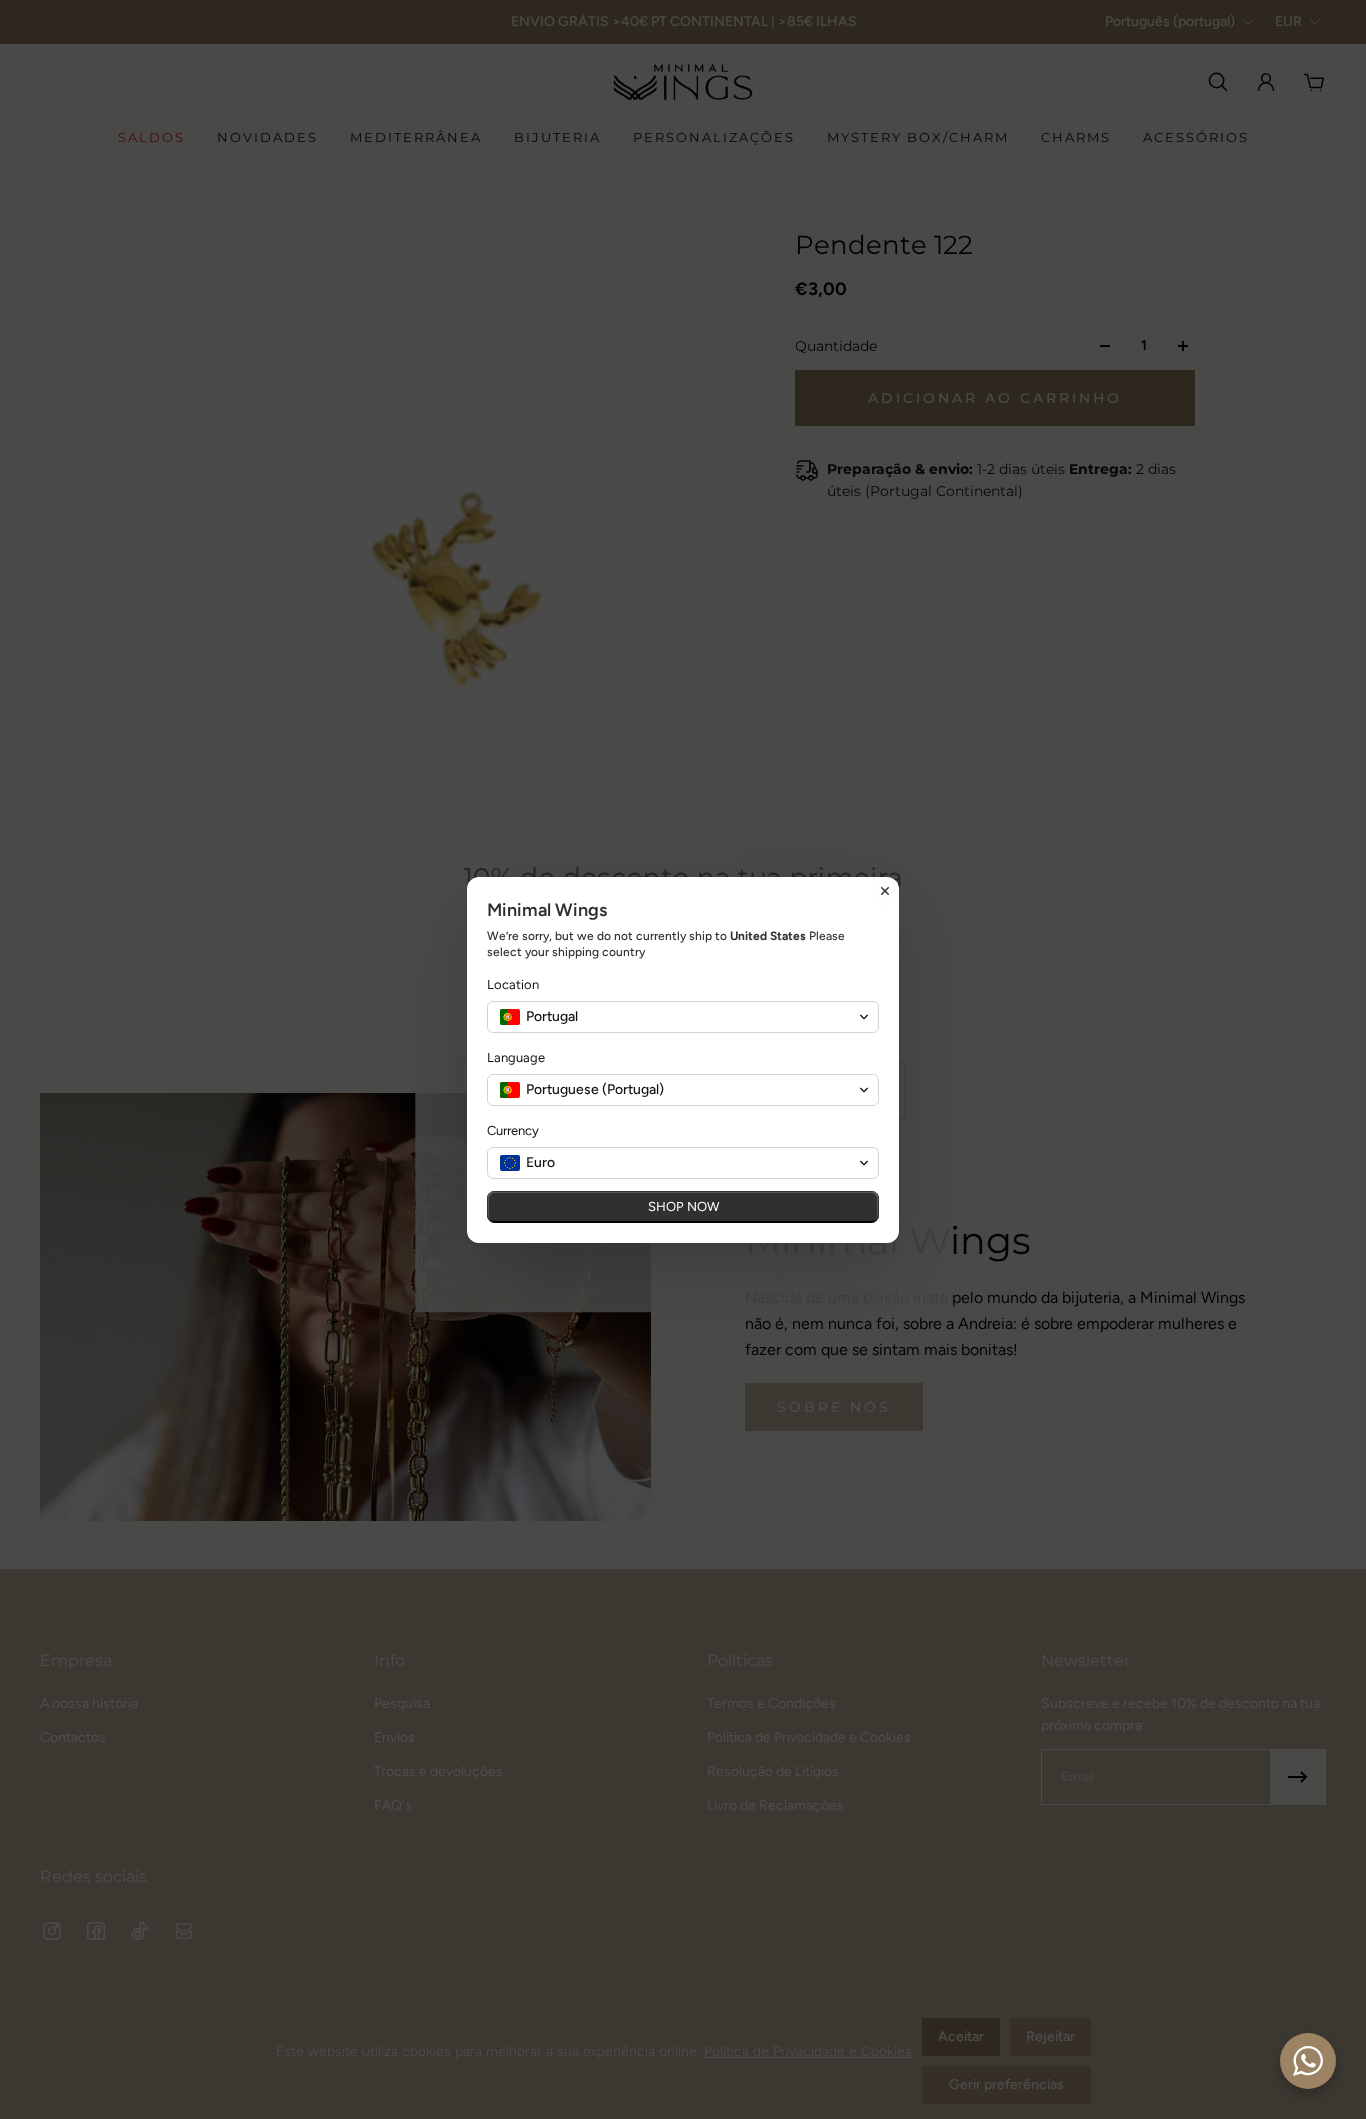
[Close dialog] (885, 891)
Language (516, 1057)
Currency (513, 1130)
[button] (683, 1017)
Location (513, 984)
